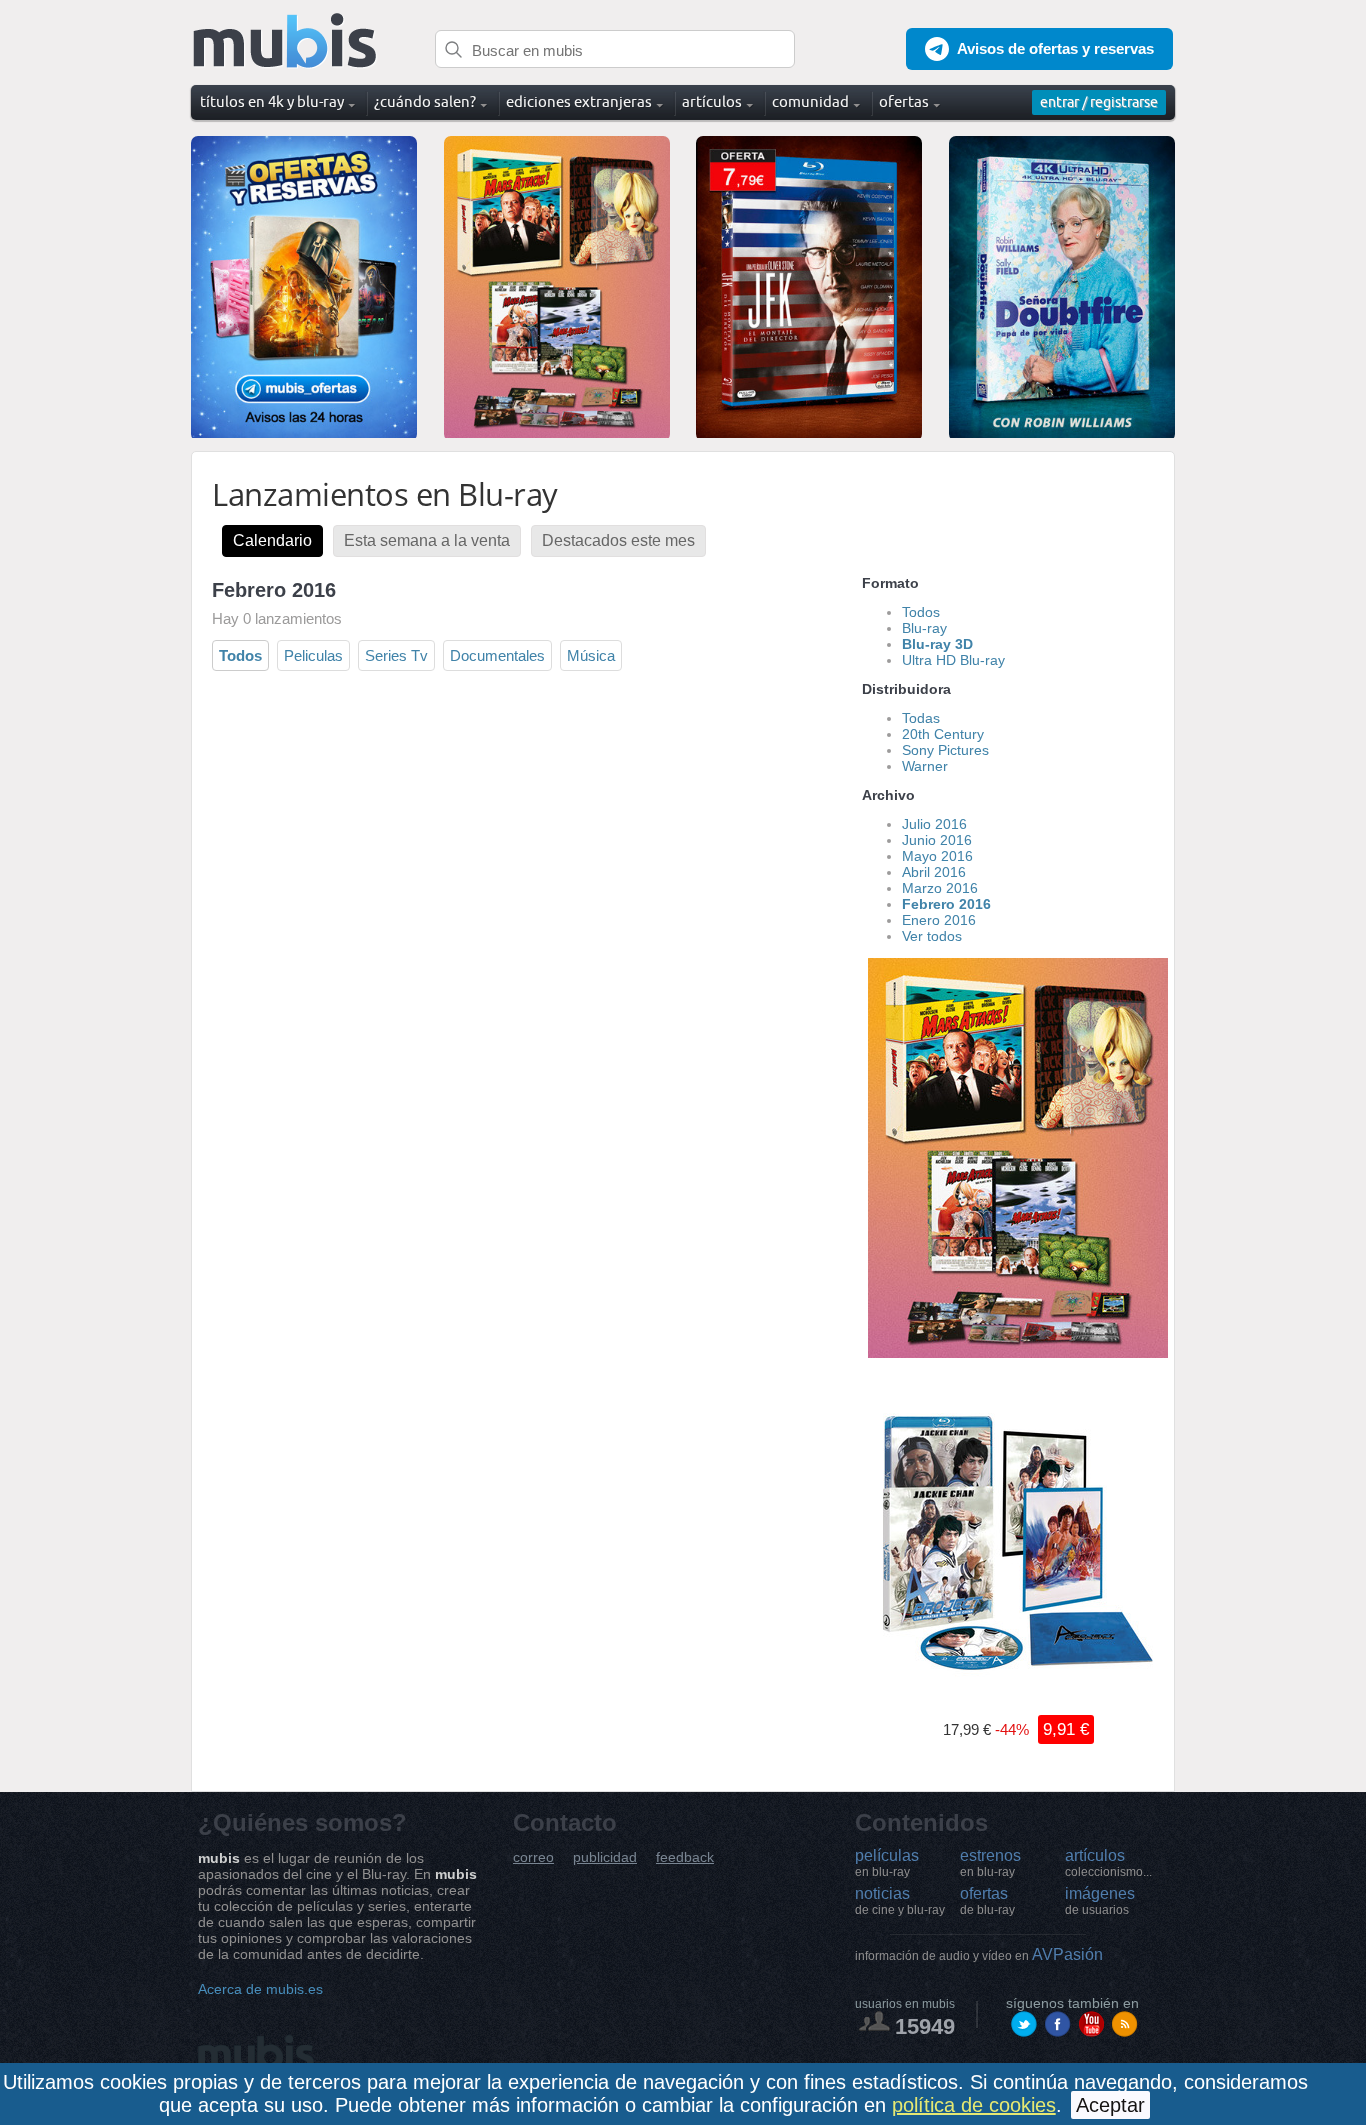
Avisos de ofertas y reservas (1055, 48)
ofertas (987, 1901)
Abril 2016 (934, 872)
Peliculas (313, 655)
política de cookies (974, 2105)
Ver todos (932, 936)
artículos (1108, 1863)
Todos (240, 655)
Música (591, 655)
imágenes (1100, 1901)
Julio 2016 (934, 824)
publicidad (605, 1857)
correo (533, 1857)
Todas (921, 718)
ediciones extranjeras (579, 101)
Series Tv (396, 655)
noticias (900, 1901)
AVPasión (979, 1954)
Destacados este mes (618, 540)
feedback (685, 1857)
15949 (925, 2026)
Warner (925, 766)
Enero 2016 (939, 920)
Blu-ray (924, 628)
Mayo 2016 (937, 856)
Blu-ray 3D (937, 644)
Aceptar (1110, 2105)
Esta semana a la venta (427, 540)
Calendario (272, 540)
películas (887, 1863)
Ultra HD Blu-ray (953, 660)
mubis (285, 41)
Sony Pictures (945, 750)
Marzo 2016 (940, 888)
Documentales (497, 655)
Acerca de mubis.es (260, 1989)
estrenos (990, 1863)
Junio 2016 (937, 840)
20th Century (943, 734)
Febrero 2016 (946, 904)
